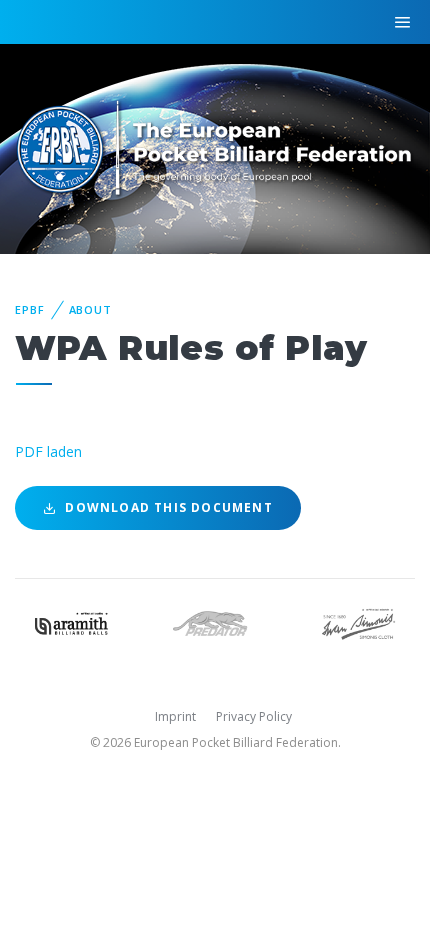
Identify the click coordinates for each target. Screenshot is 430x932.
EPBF (30, 309)
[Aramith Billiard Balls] (71, 621)
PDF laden (48, 451)
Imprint (175, 716)
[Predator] (214, 621)
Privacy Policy (254, 716)
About (90, 309)
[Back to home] (215, 147)
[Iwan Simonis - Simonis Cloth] (358, 621)
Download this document (167, 507)
